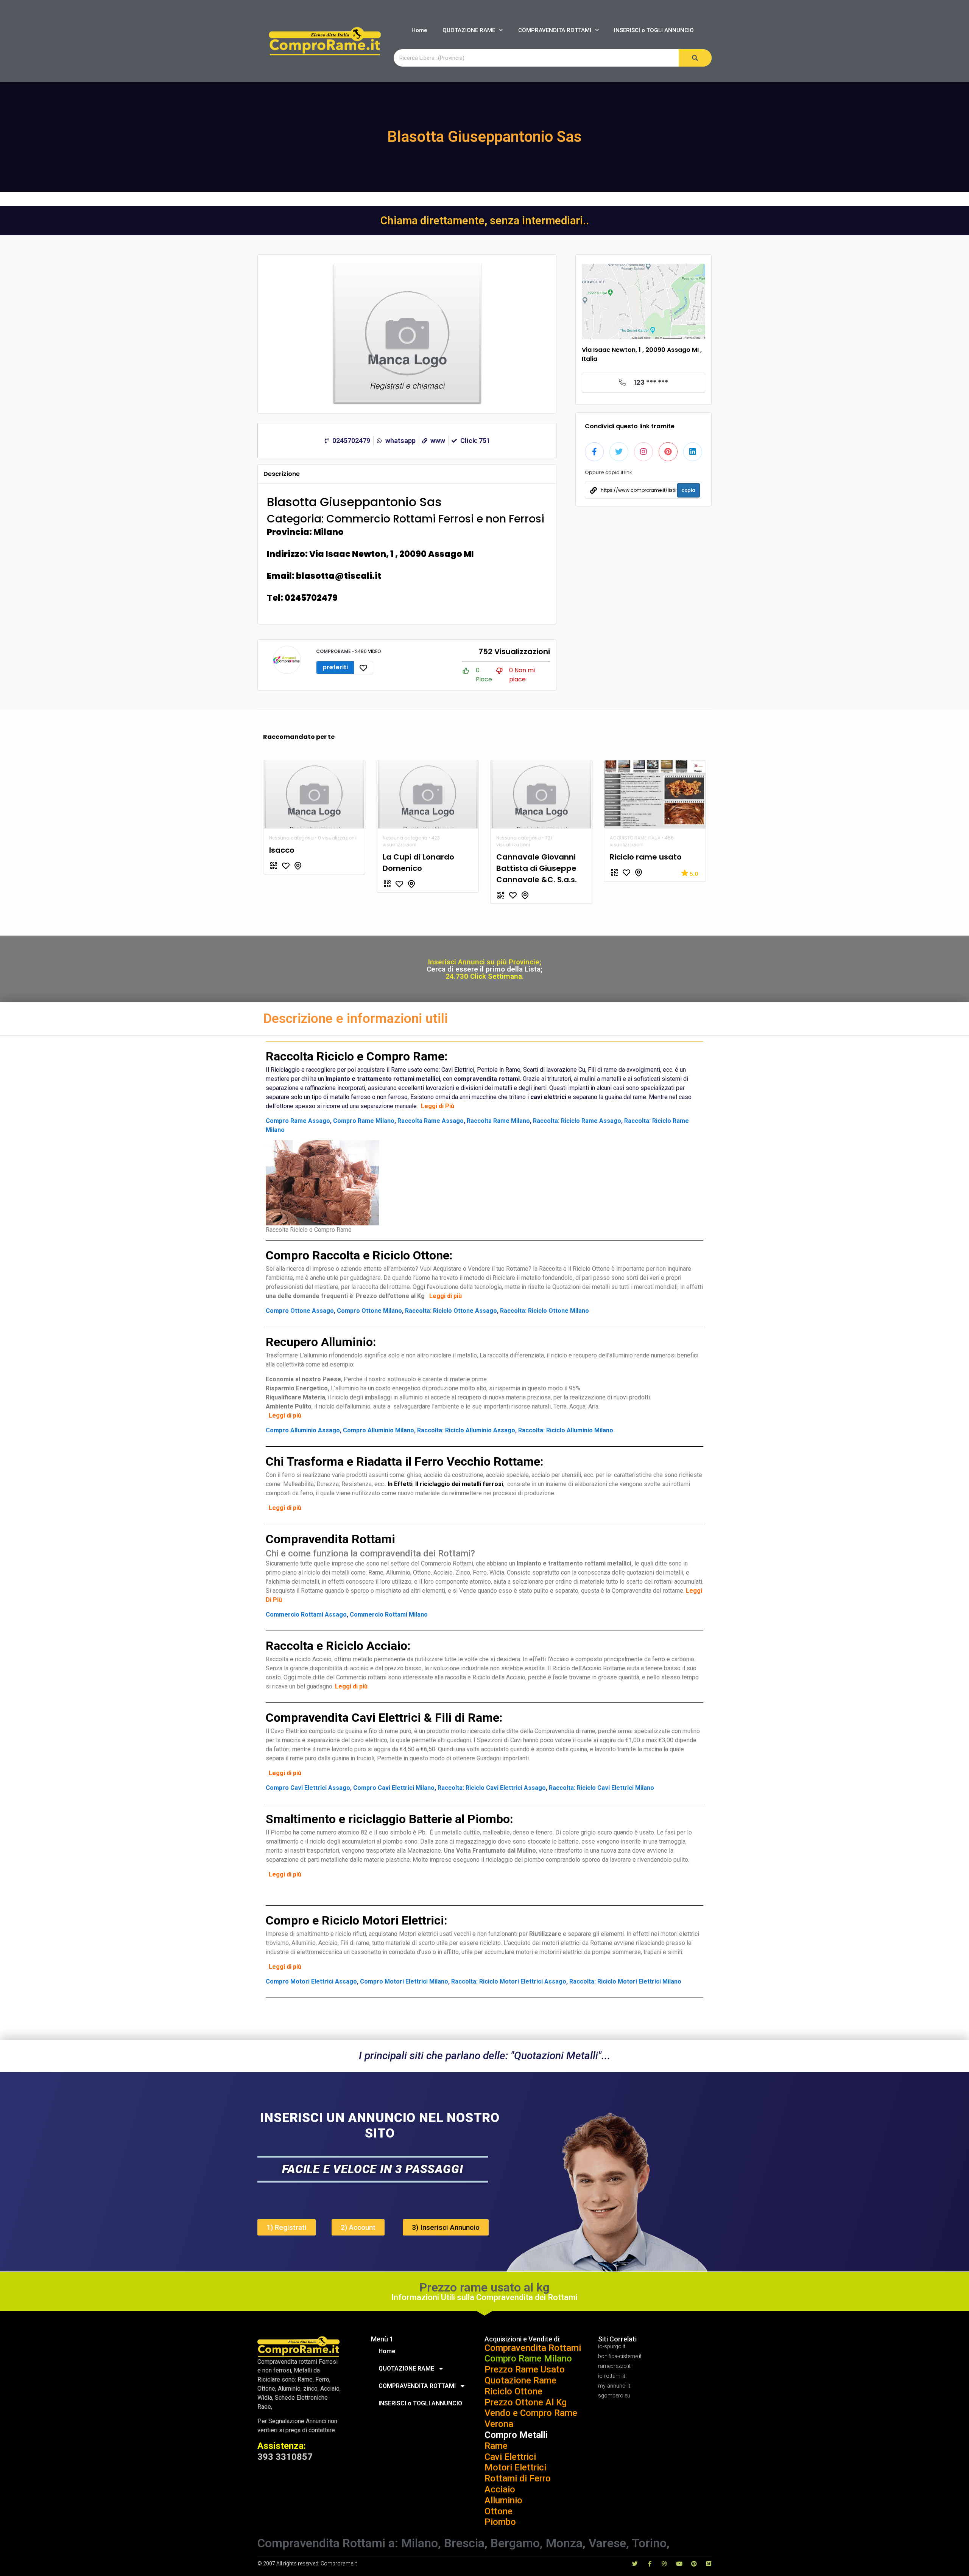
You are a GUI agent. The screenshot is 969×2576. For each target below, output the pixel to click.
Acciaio (500, 2489)
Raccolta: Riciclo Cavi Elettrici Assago (492, 1788)
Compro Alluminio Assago (303, 1430)
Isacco (282, 850)
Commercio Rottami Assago (306, 1614)
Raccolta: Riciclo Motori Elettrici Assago (509, 1981)
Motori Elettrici (515, 2467)
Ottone (499, 2511)
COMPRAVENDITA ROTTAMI (555, 30)
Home (419, 30)
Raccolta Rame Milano (498, 1121)
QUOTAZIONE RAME (469, 30)
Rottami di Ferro (518, 2478)
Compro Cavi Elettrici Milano (394, 1788)
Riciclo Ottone (513, 2391)
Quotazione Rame (520, 2380)
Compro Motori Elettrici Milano (404, 1981)
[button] (287, 2227)
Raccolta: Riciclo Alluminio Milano (566, 1430)
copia (688, 490)
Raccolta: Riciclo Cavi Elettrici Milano (601, 1788)
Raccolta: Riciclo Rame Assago (577, 1121)
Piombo (500, 2522)
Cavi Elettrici (510, 2457)
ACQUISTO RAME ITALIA (635, 838)
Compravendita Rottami (533, 2348)
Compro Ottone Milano (369, 1311)
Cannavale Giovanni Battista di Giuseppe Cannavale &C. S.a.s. (537, 868)
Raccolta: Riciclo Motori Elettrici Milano (625, 1981)
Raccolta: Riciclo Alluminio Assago (466, 1430)
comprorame (334, 651)
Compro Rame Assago (298, 1121)
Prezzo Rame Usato (525, 2369)
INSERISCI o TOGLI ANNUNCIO (654, 30)
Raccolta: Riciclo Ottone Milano (544, 1311)
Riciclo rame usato (646, 857)
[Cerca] (695, 58)
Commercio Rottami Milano (389, 1614)
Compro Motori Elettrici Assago (311, 1981)
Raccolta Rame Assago (431, 1121)
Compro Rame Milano (364, 1121)
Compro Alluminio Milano (379, 1430)
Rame (496, 2446)
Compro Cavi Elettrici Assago (308, 1788)
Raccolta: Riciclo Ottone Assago (451, 1311)
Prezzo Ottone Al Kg (526, 2402)
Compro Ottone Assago (300, 1311)
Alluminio (503, 2500)
